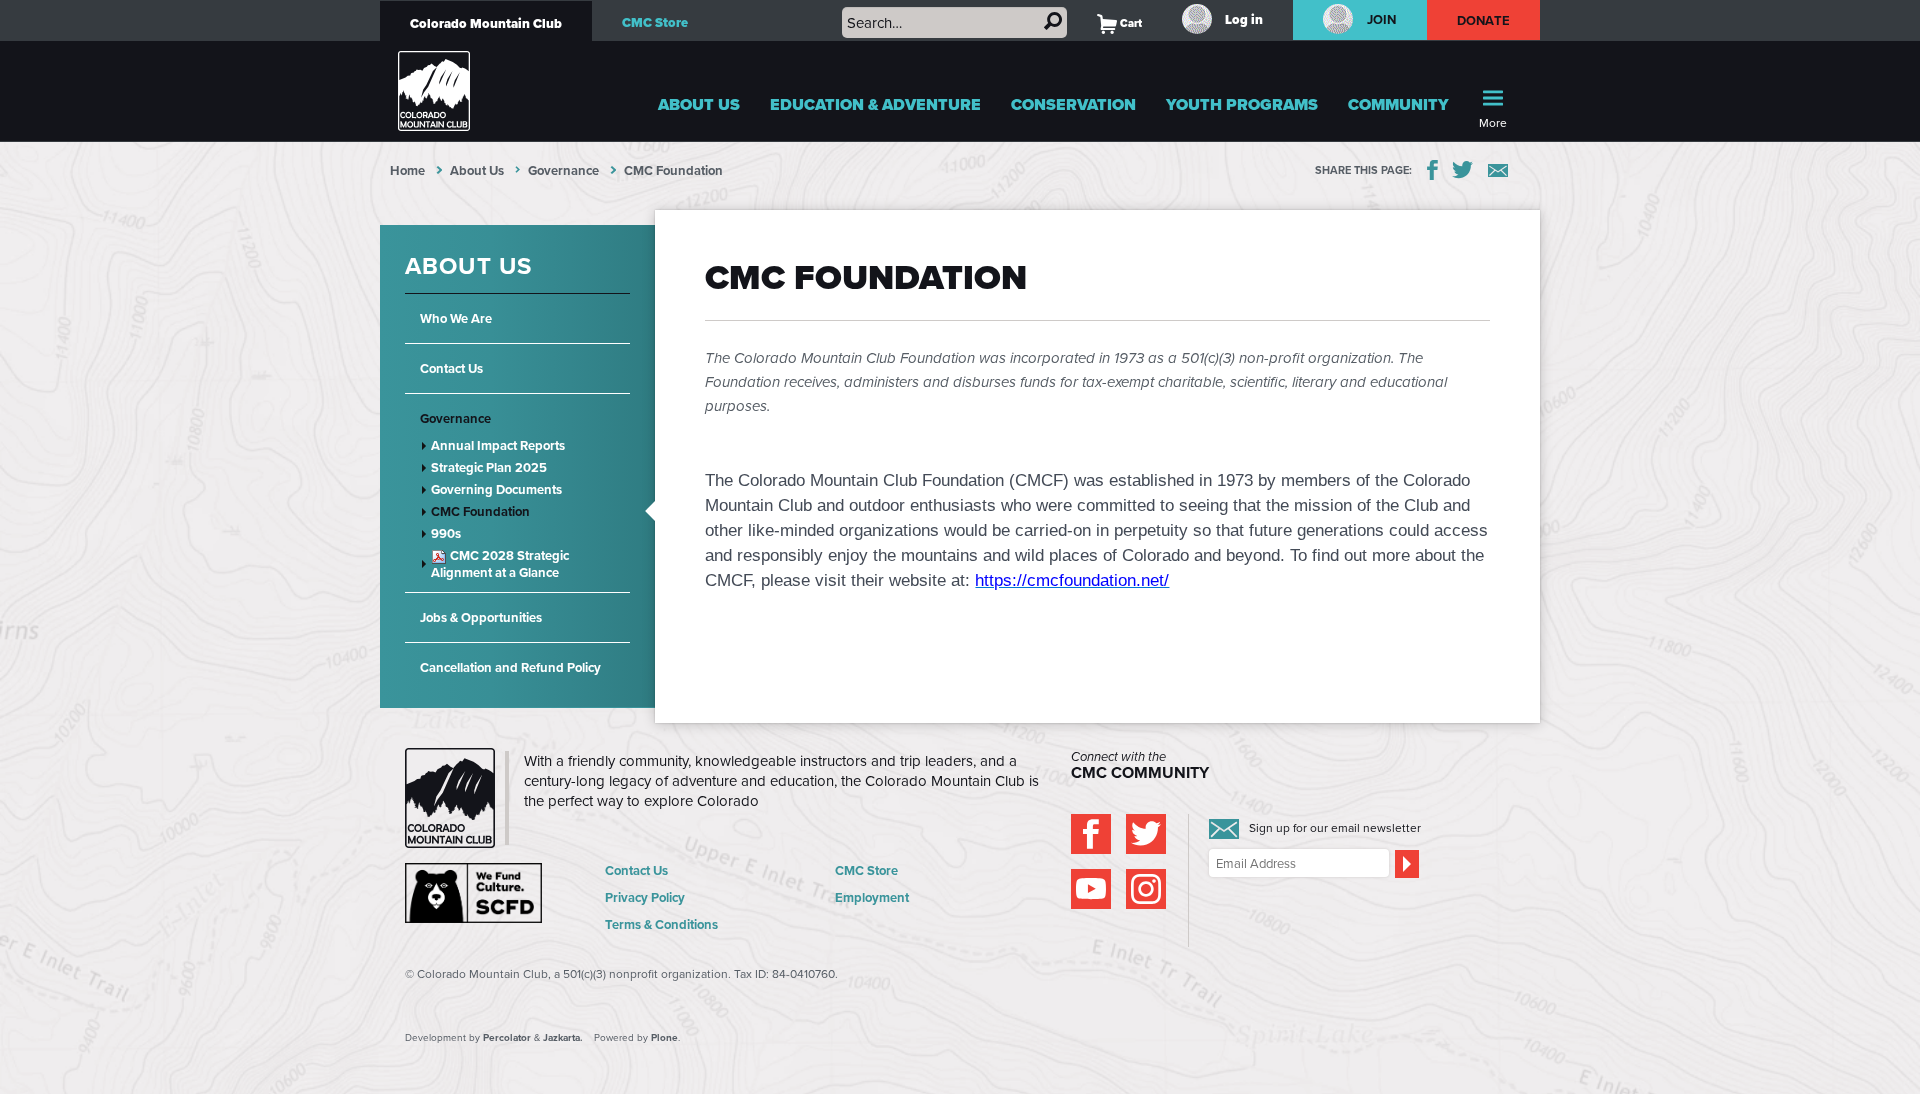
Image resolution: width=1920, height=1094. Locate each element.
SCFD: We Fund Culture (475, 893)
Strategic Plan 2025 (489, 467)
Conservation (1073, 104)
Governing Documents (496, 489)
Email (1498, 170)
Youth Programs (1242, 104)
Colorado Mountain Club (486, 23)
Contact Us (451, 368)
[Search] (1053, 21)
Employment (872, 897)
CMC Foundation (480, 511)
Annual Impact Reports (498, 445)
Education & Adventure (875, 104)
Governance (563, 170)
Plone (664, 1037)
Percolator (507, 1037)
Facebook (1432, 170)
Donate (1484, 20)
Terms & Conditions (661, 924)
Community (1398, 104)
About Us (699, 104)
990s (446, 533)
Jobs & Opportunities (481, 617)
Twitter (1463, 170)
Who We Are (456, 318)
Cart (1119, 23)
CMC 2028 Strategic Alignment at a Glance (500, 564)
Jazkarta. (563, 1037)
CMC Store (655, 22)
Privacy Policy (645, 897)
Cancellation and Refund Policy (510, 667)
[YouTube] (1091, 889)
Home (407, 170)
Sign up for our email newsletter (1335, 827)
